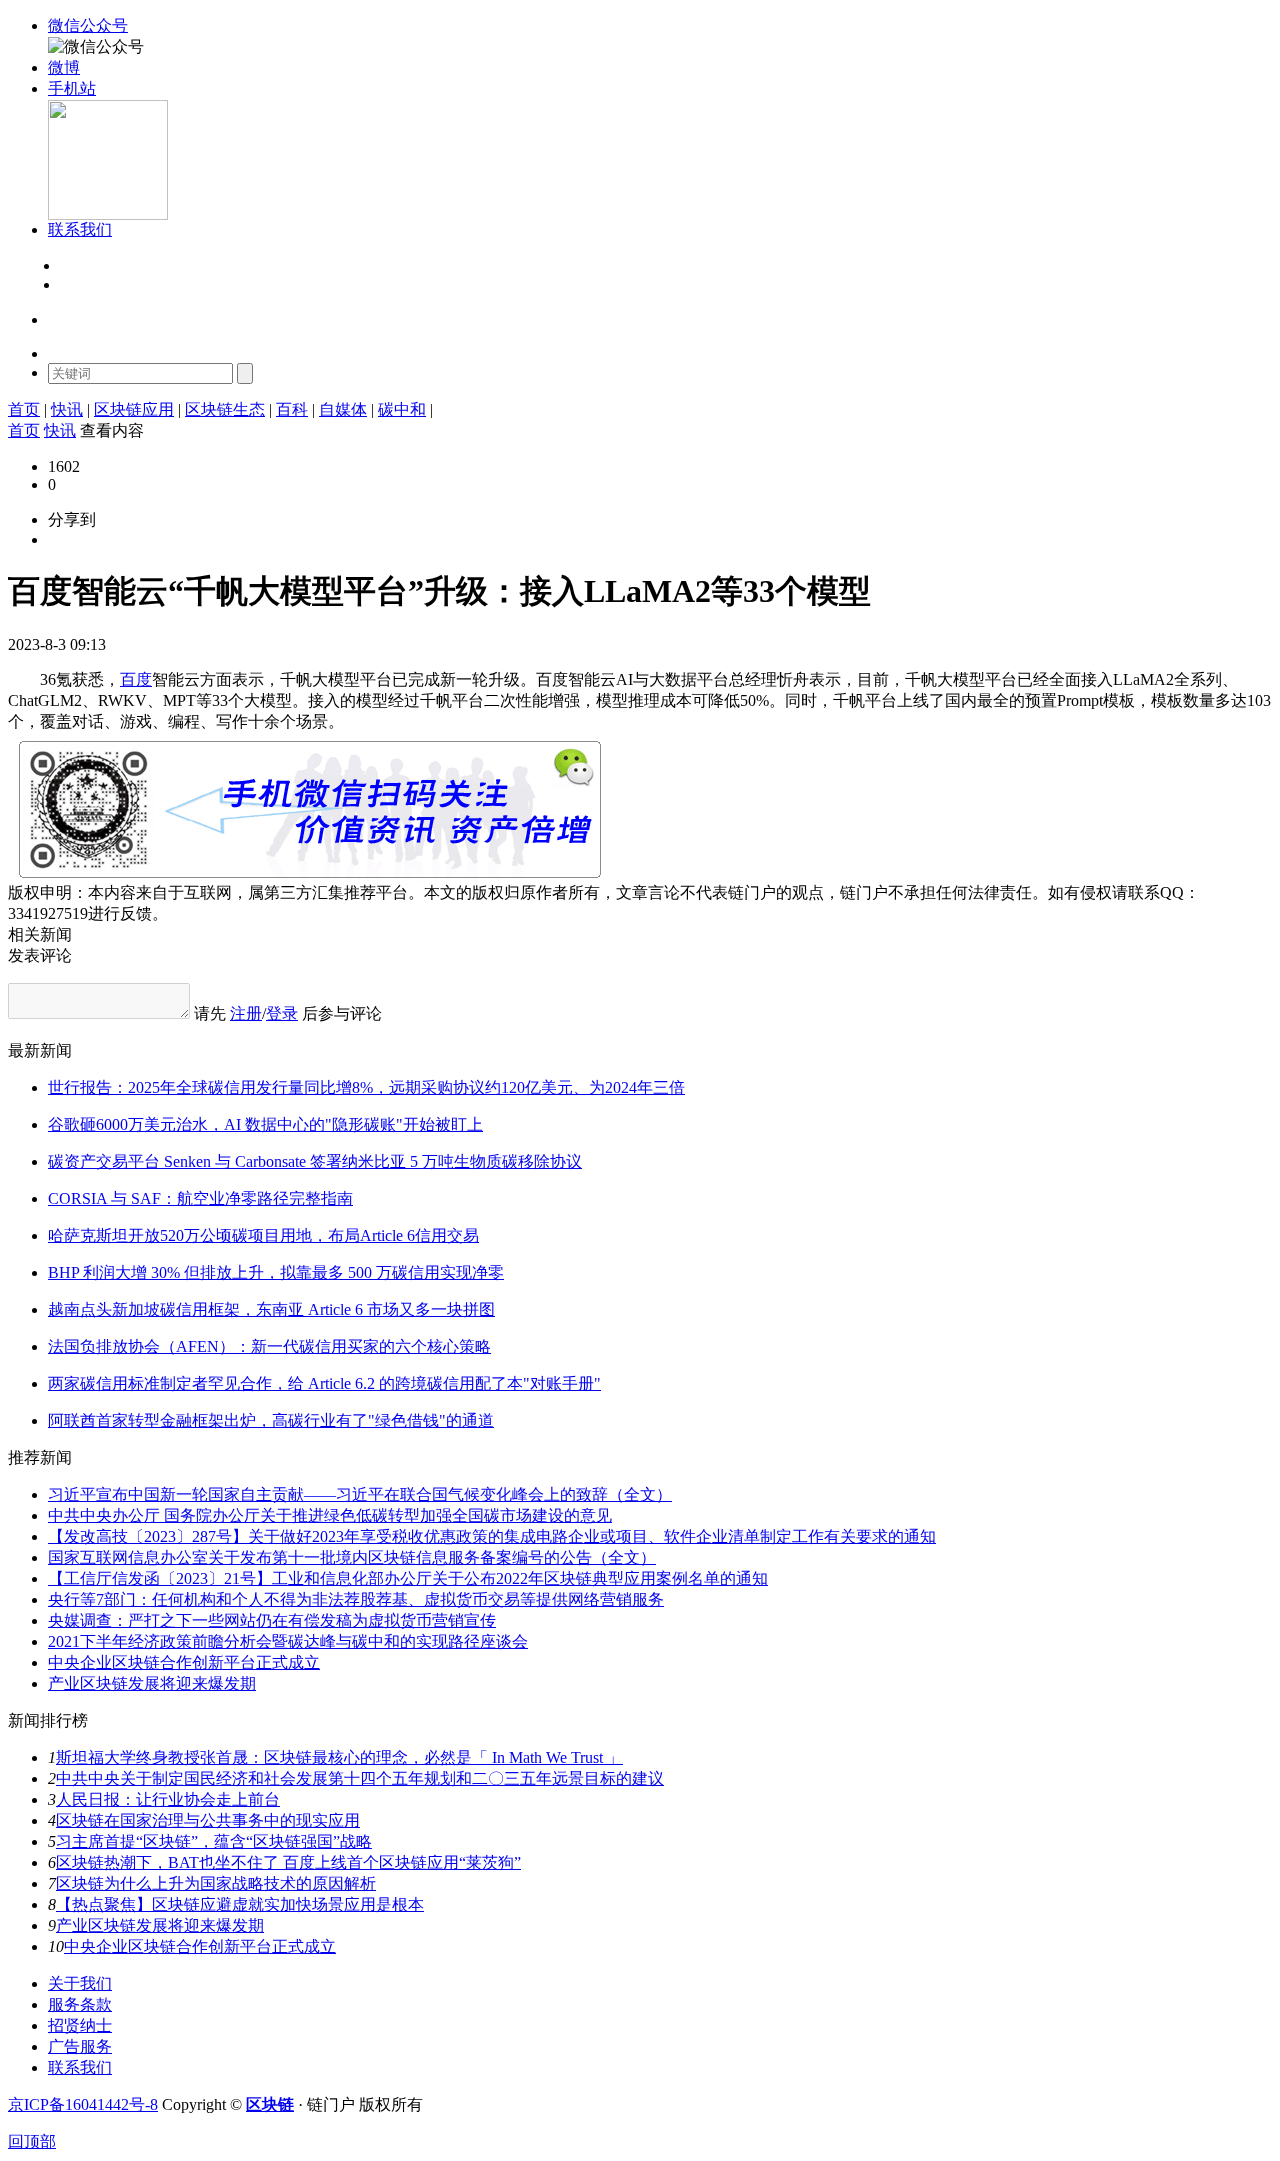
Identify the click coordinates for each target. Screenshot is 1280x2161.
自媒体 (343, 409)
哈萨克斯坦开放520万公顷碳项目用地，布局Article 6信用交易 (263, 1235)
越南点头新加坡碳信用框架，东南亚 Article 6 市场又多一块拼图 (271, 1309)
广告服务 (80, 2046)
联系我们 (80, 2067)
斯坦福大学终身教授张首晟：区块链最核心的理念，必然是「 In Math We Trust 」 (339, 1757)
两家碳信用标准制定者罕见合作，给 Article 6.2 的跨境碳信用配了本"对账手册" (324, 1383)
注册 (74, 285)
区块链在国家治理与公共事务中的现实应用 (208, 1820)
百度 (136, 679)
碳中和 (402, 409)
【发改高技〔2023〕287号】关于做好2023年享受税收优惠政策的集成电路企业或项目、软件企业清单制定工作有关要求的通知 (492, 1536)
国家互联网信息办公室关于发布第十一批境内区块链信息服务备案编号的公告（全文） (352, 1557)
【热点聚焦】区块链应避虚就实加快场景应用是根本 (240, 1904)
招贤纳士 (80, 2025)
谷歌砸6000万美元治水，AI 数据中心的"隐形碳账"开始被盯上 (265, 1124)
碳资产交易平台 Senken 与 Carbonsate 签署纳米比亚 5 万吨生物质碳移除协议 (315, 1161)
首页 (24, 409)
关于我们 (80, 1983)
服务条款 (80, 2004)
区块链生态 (225, 409)
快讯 (67, 409)
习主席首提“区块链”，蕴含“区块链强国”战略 (214, 1841)
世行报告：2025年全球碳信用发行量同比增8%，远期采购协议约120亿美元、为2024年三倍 (366, 1087)
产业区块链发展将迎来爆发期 (152, 1683)
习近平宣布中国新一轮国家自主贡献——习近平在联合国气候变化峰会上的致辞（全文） (360, 1494)
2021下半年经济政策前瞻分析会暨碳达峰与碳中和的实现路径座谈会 (288, 1641)
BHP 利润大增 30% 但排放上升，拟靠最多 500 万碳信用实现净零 (276, 1272)
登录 (74, 266)
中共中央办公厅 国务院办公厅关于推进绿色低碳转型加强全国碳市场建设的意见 (330, 1515)
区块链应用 (134, 409)
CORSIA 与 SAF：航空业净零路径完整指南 (200, 1198)
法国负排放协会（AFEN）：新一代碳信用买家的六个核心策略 (269, 1346)
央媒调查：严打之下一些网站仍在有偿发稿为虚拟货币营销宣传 (272, 1620)
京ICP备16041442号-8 (83, 2104)
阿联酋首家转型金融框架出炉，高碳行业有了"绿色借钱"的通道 (271, 1420)
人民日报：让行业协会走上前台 (168, 1799)
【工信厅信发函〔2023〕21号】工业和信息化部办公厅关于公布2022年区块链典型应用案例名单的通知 (408, 1578)
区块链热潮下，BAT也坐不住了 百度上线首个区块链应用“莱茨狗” (288, 1862)
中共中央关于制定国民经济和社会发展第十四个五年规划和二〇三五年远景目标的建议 (360, 1778)
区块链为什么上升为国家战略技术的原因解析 (216, 1883)
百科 (292, 409)
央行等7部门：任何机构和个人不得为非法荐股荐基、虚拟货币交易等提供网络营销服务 (356, 1599)
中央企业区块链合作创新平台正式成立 (184, 1662)
